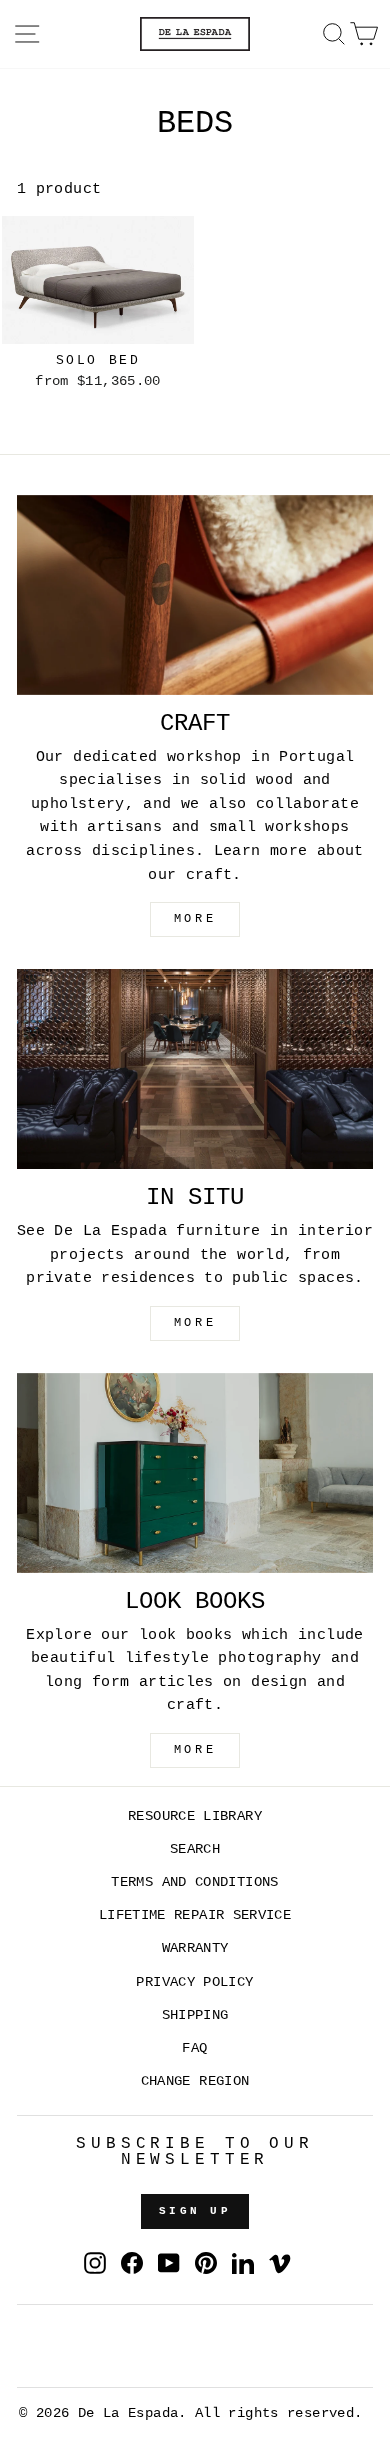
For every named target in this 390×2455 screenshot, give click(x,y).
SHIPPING (195, 2015)
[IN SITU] (195, 1069)
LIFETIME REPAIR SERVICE (195, 1915)
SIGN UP (195, 2211)
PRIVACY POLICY (194, 1982)
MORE (195, 919)
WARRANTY (195, 1948)
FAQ (194, 2048)
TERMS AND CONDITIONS (194, 1882)
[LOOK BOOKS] (195, 1473)
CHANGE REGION (195, 2081)
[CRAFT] (195, 595)
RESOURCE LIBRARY (195, 1816)
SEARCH (195, 1849)
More (195, 1750)
